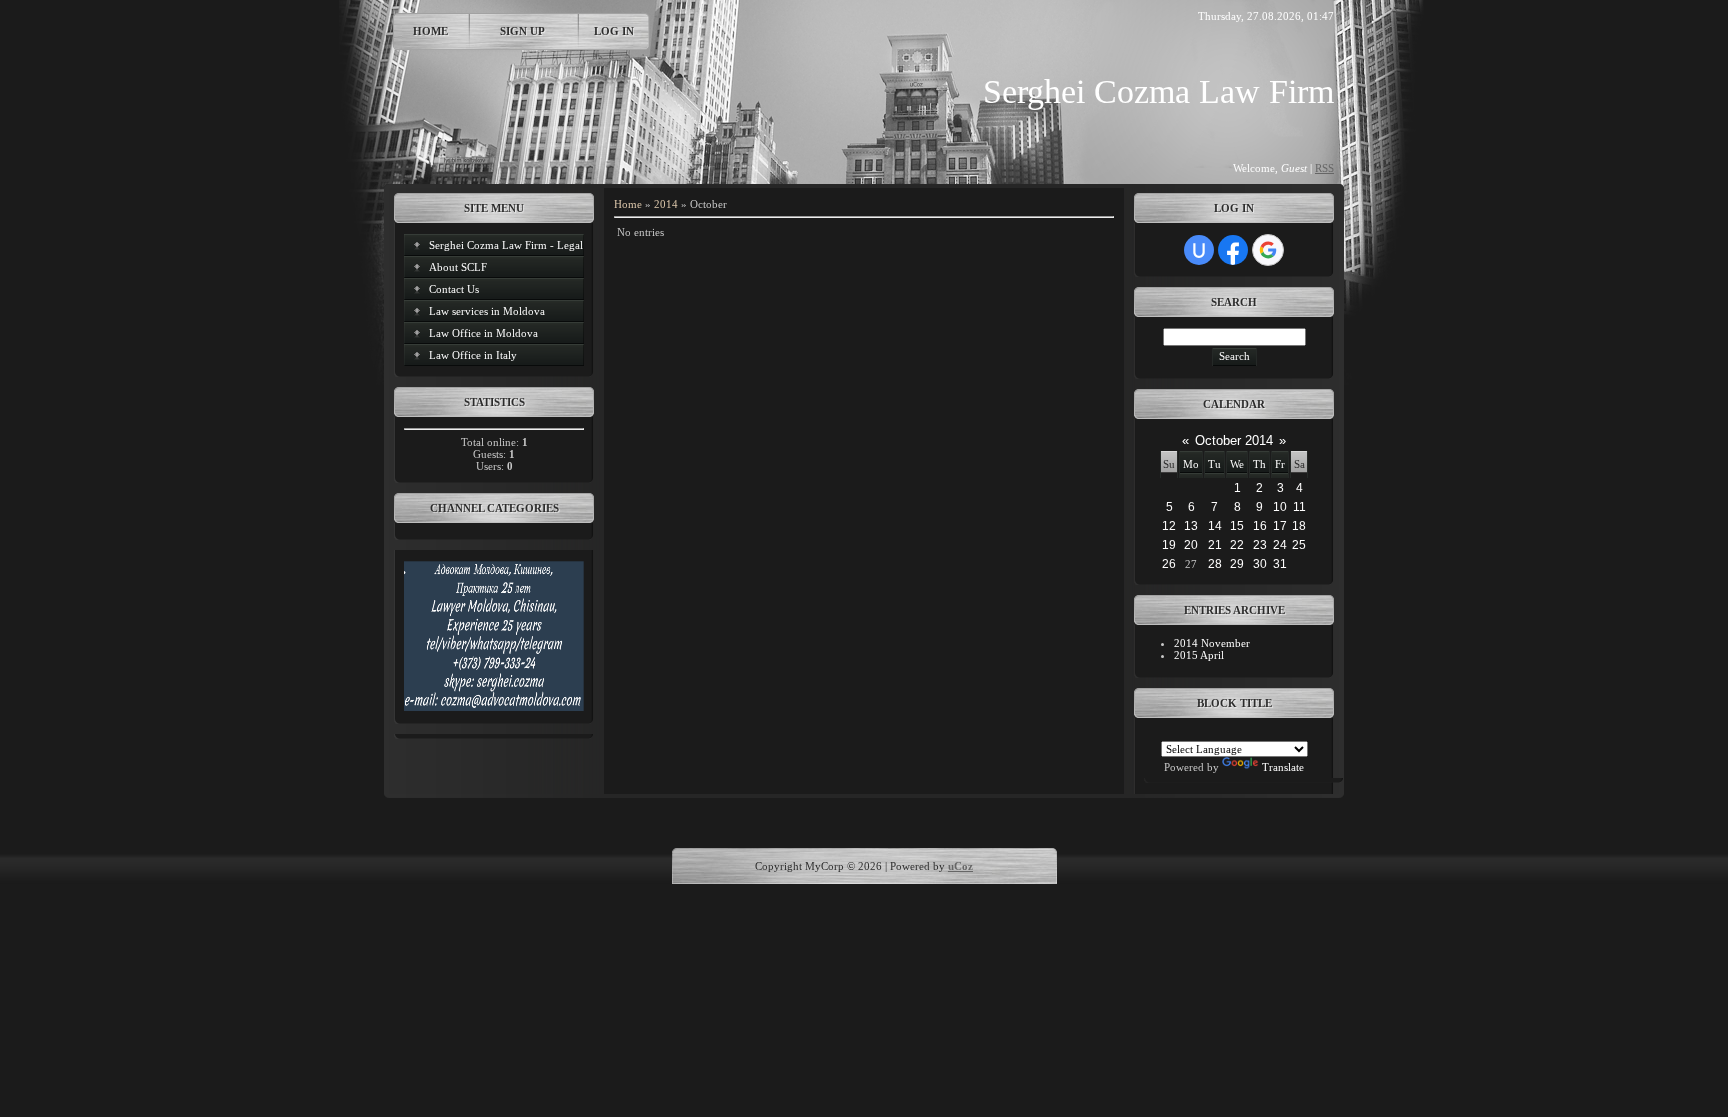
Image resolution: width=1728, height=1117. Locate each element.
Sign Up (522, 31)
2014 (666, 204)
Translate (1283, 767)
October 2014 (1234, 440)
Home (430, 31)
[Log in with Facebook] (1233, 250)
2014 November (1212, 643)
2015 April (1199, 655)
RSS (1324, 168)
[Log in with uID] (1199, 250)
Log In (614, 31)
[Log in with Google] (1268, 250)
